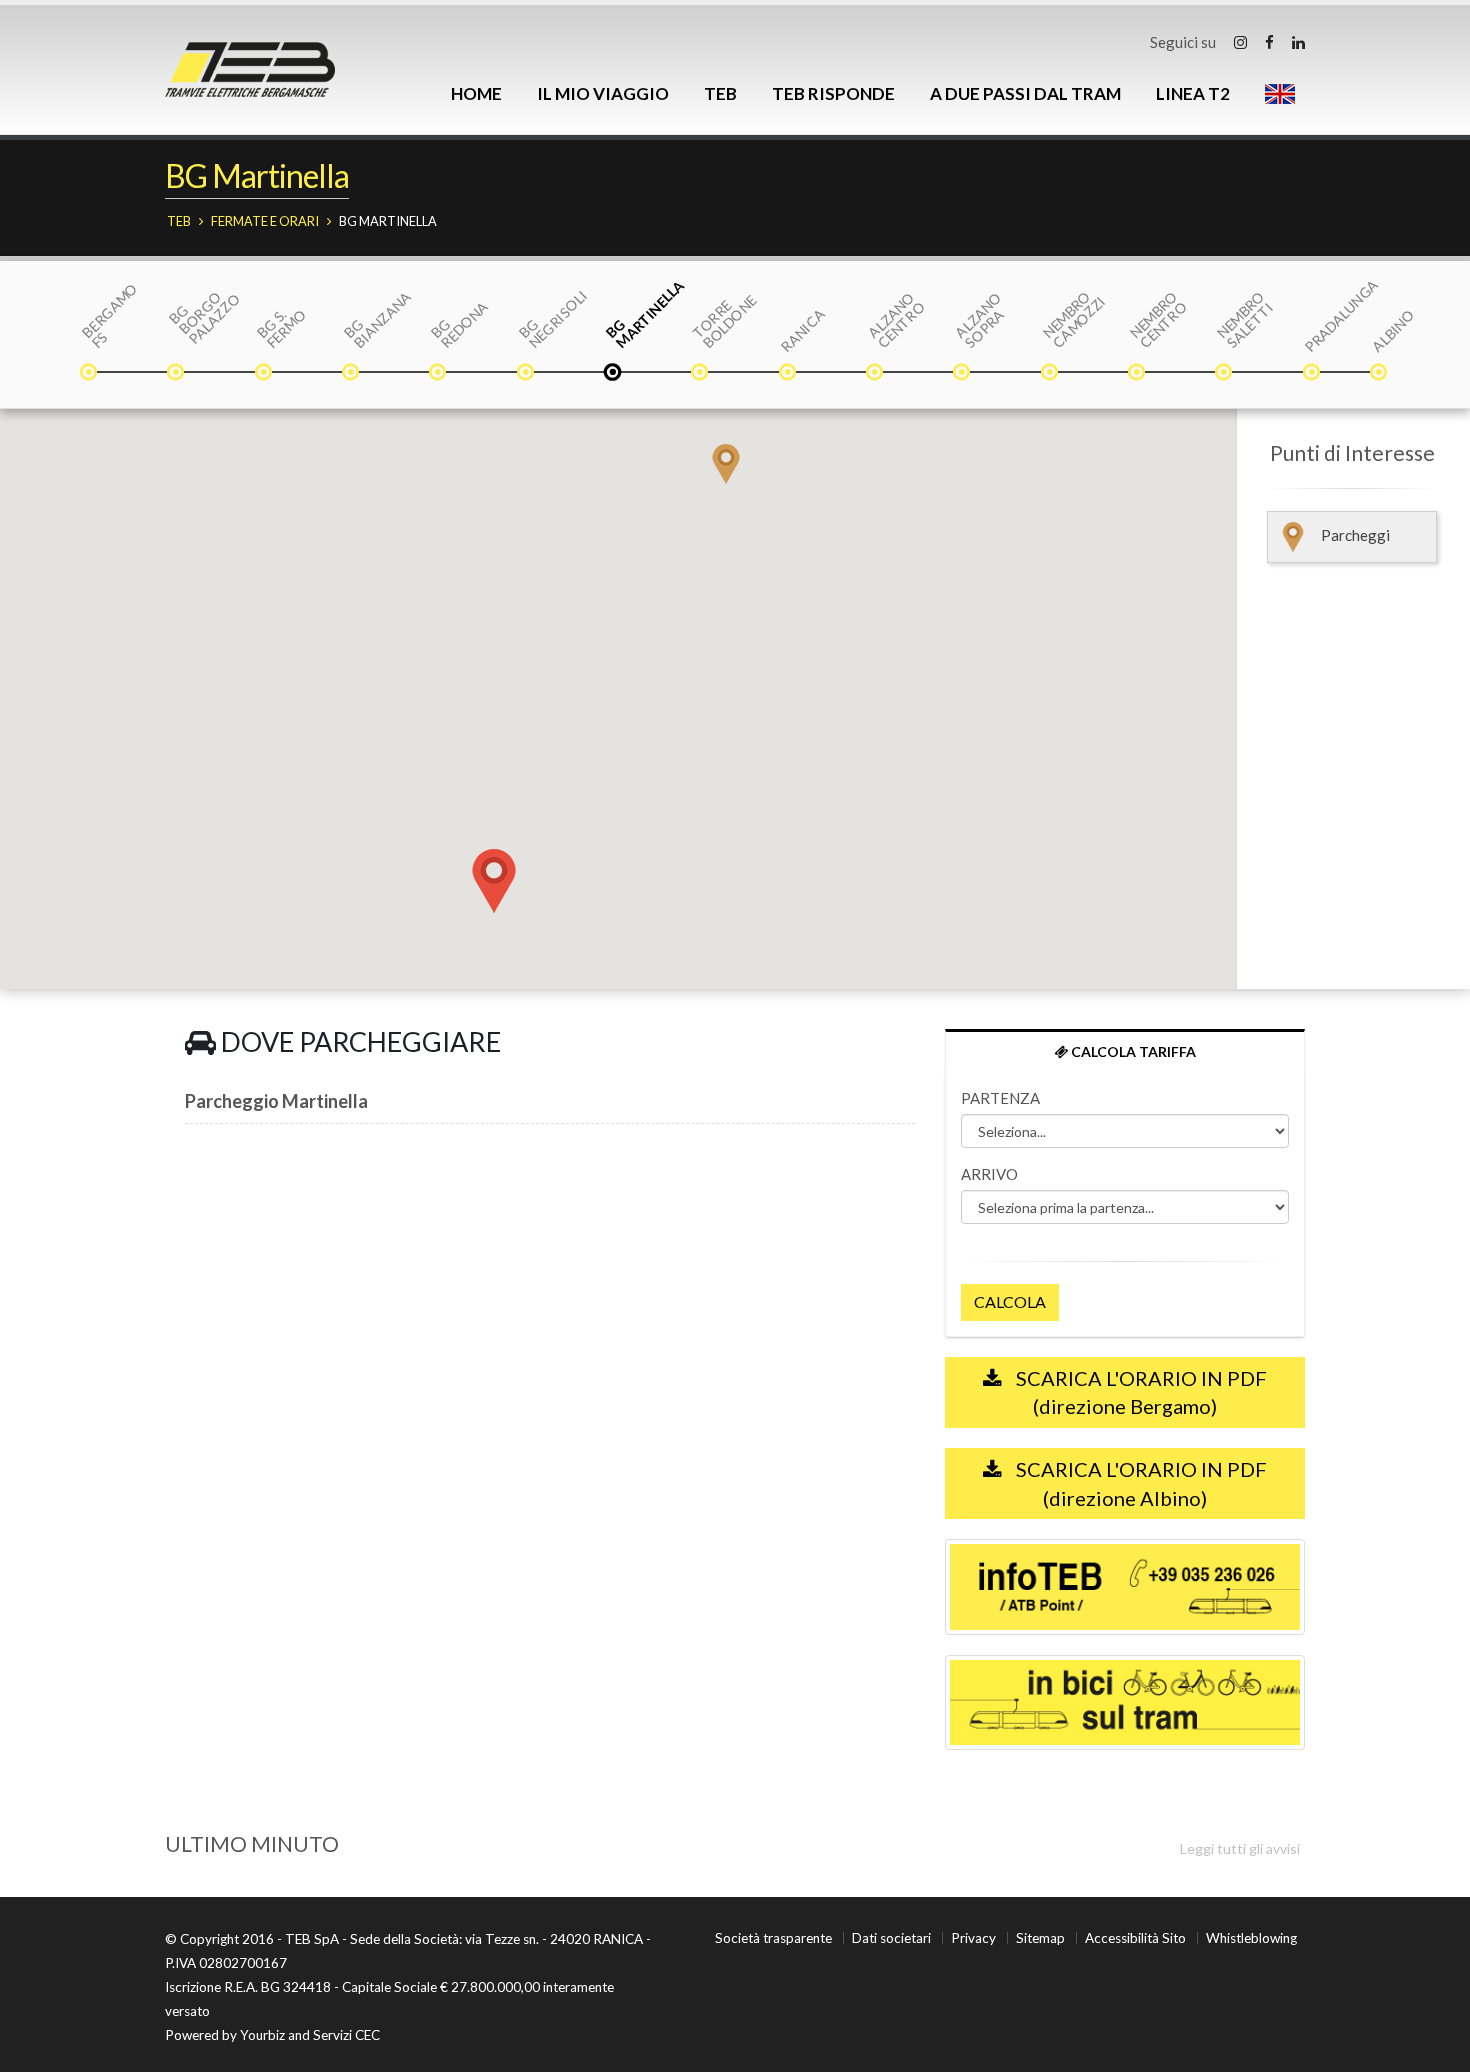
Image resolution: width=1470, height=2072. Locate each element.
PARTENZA (1000, 1098)
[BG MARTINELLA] (614, 374)
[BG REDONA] (439, 374)
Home (476, 93)
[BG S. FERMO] (265, 374)
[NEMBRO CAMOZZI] (1051, 374)
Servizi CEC (346, 2035)
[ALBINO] (1380, 374)
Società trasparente (773, 1938)
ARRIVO (989, 1174)
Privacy (973, 1938)
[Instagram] (1240, 42)
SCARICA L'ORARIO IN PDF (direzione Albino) (1139, 1483)
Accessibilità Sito (1135, 1938)
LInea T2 (1193, 93)
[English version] (1280, 94)
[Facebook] (1269, 42)
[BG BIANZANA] (352, 374)
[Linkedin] (1298, 42)
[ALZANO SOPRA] (963, 374)
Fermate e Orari (265, 221)
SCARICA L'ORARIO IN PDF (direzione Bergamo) (1139, 1392)
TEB (720, 93)
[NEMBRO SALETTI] (1225, 374)
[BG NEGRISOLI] (527, 374)
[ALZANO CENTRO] (876, 374)
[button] (726, 464)
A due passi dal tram (1025, 93)
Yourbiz (262, 2035)
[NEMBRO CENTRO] (1138, 374)
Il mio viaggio (603, 93)
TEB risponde (833, 93)
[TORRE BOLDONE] (701, 374)
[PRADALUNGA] (1313, 374)
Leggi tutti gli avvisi (1240, 1848)
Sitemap (1040, 1938)
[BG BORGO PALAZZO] (177, 374)
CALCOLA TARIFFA (1132, 1051)
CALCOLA (1010, 1301)
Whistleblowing (1251, 1938)
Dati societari (891, 1938)
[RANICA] (789, 374)
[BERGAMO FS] (90, 374)
